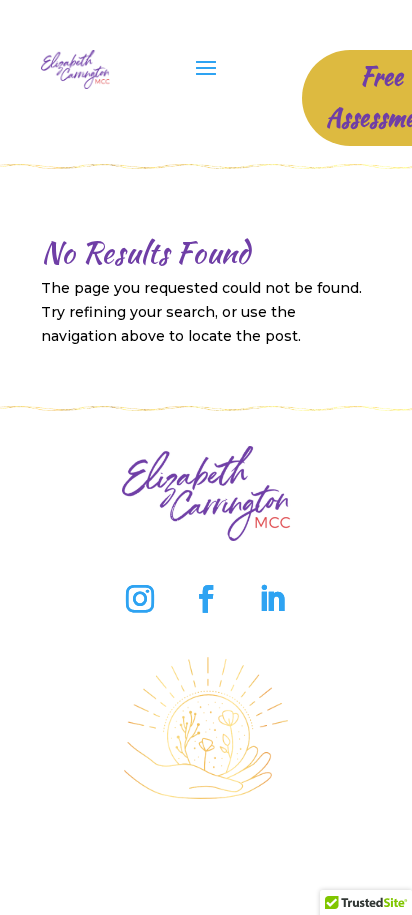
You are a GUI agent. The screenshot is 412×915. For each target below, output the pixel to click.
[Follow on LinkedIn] (272, 599)
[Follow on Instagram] (140, 599)
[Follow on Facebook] (206, 599)
